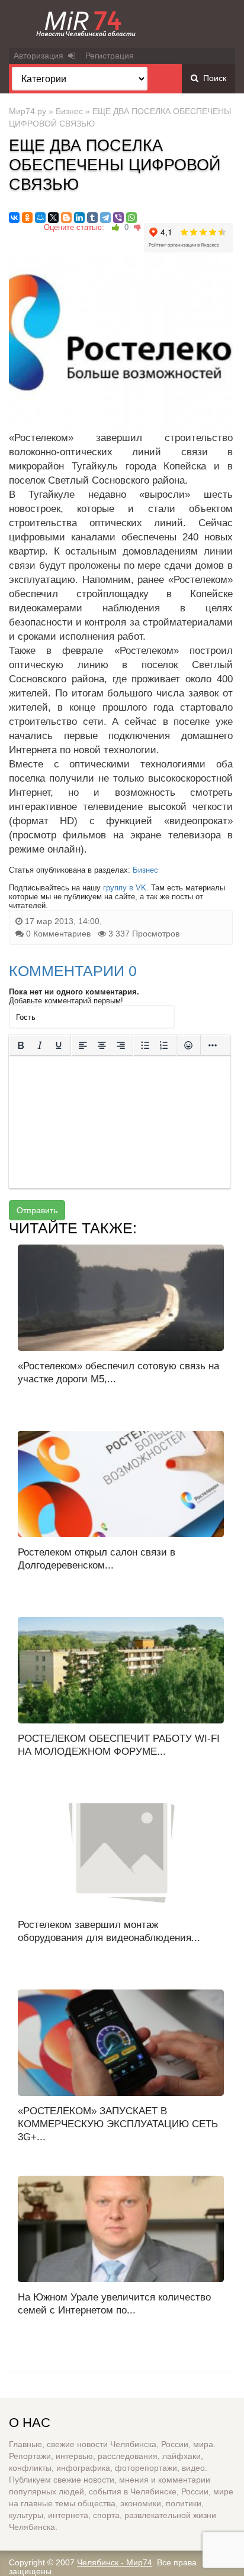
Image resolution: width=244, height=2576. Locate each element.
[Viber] (118, 218)
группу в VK (125, 888)
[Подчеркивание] (59, 1046)
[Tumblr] (92, 218)
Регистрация (110, 56)
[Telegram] (105, 218)
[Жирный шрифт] (21, 1046)
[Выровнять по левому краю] (83, 1046)
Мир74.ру (28, 111)
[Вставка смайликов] (188, 1046)
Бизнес (69, 111)
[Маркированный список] (145, 1046)
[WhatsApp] (131, 218)
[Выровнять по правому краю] (121, 1046)
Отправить (37, 1210)
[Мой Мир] (40, 218)
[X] (53, 218)
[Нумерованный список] (164, 1046)
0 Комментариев (58, 934)
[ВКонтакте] (14, 218)
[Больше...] (213, 1046)
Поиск (212, 78)
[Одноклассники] (27, 218)
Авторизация (41, 56)
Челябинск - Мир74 (115, 2562)
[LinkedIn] (79, 218)
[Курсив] (40, 1046)
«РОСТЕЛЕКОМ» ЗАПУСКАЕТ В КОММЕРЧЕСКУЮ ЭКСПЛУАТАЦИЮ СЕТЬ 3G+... (118, 2124)
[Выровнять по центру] (102, 1046)
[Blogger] (66, 218)
